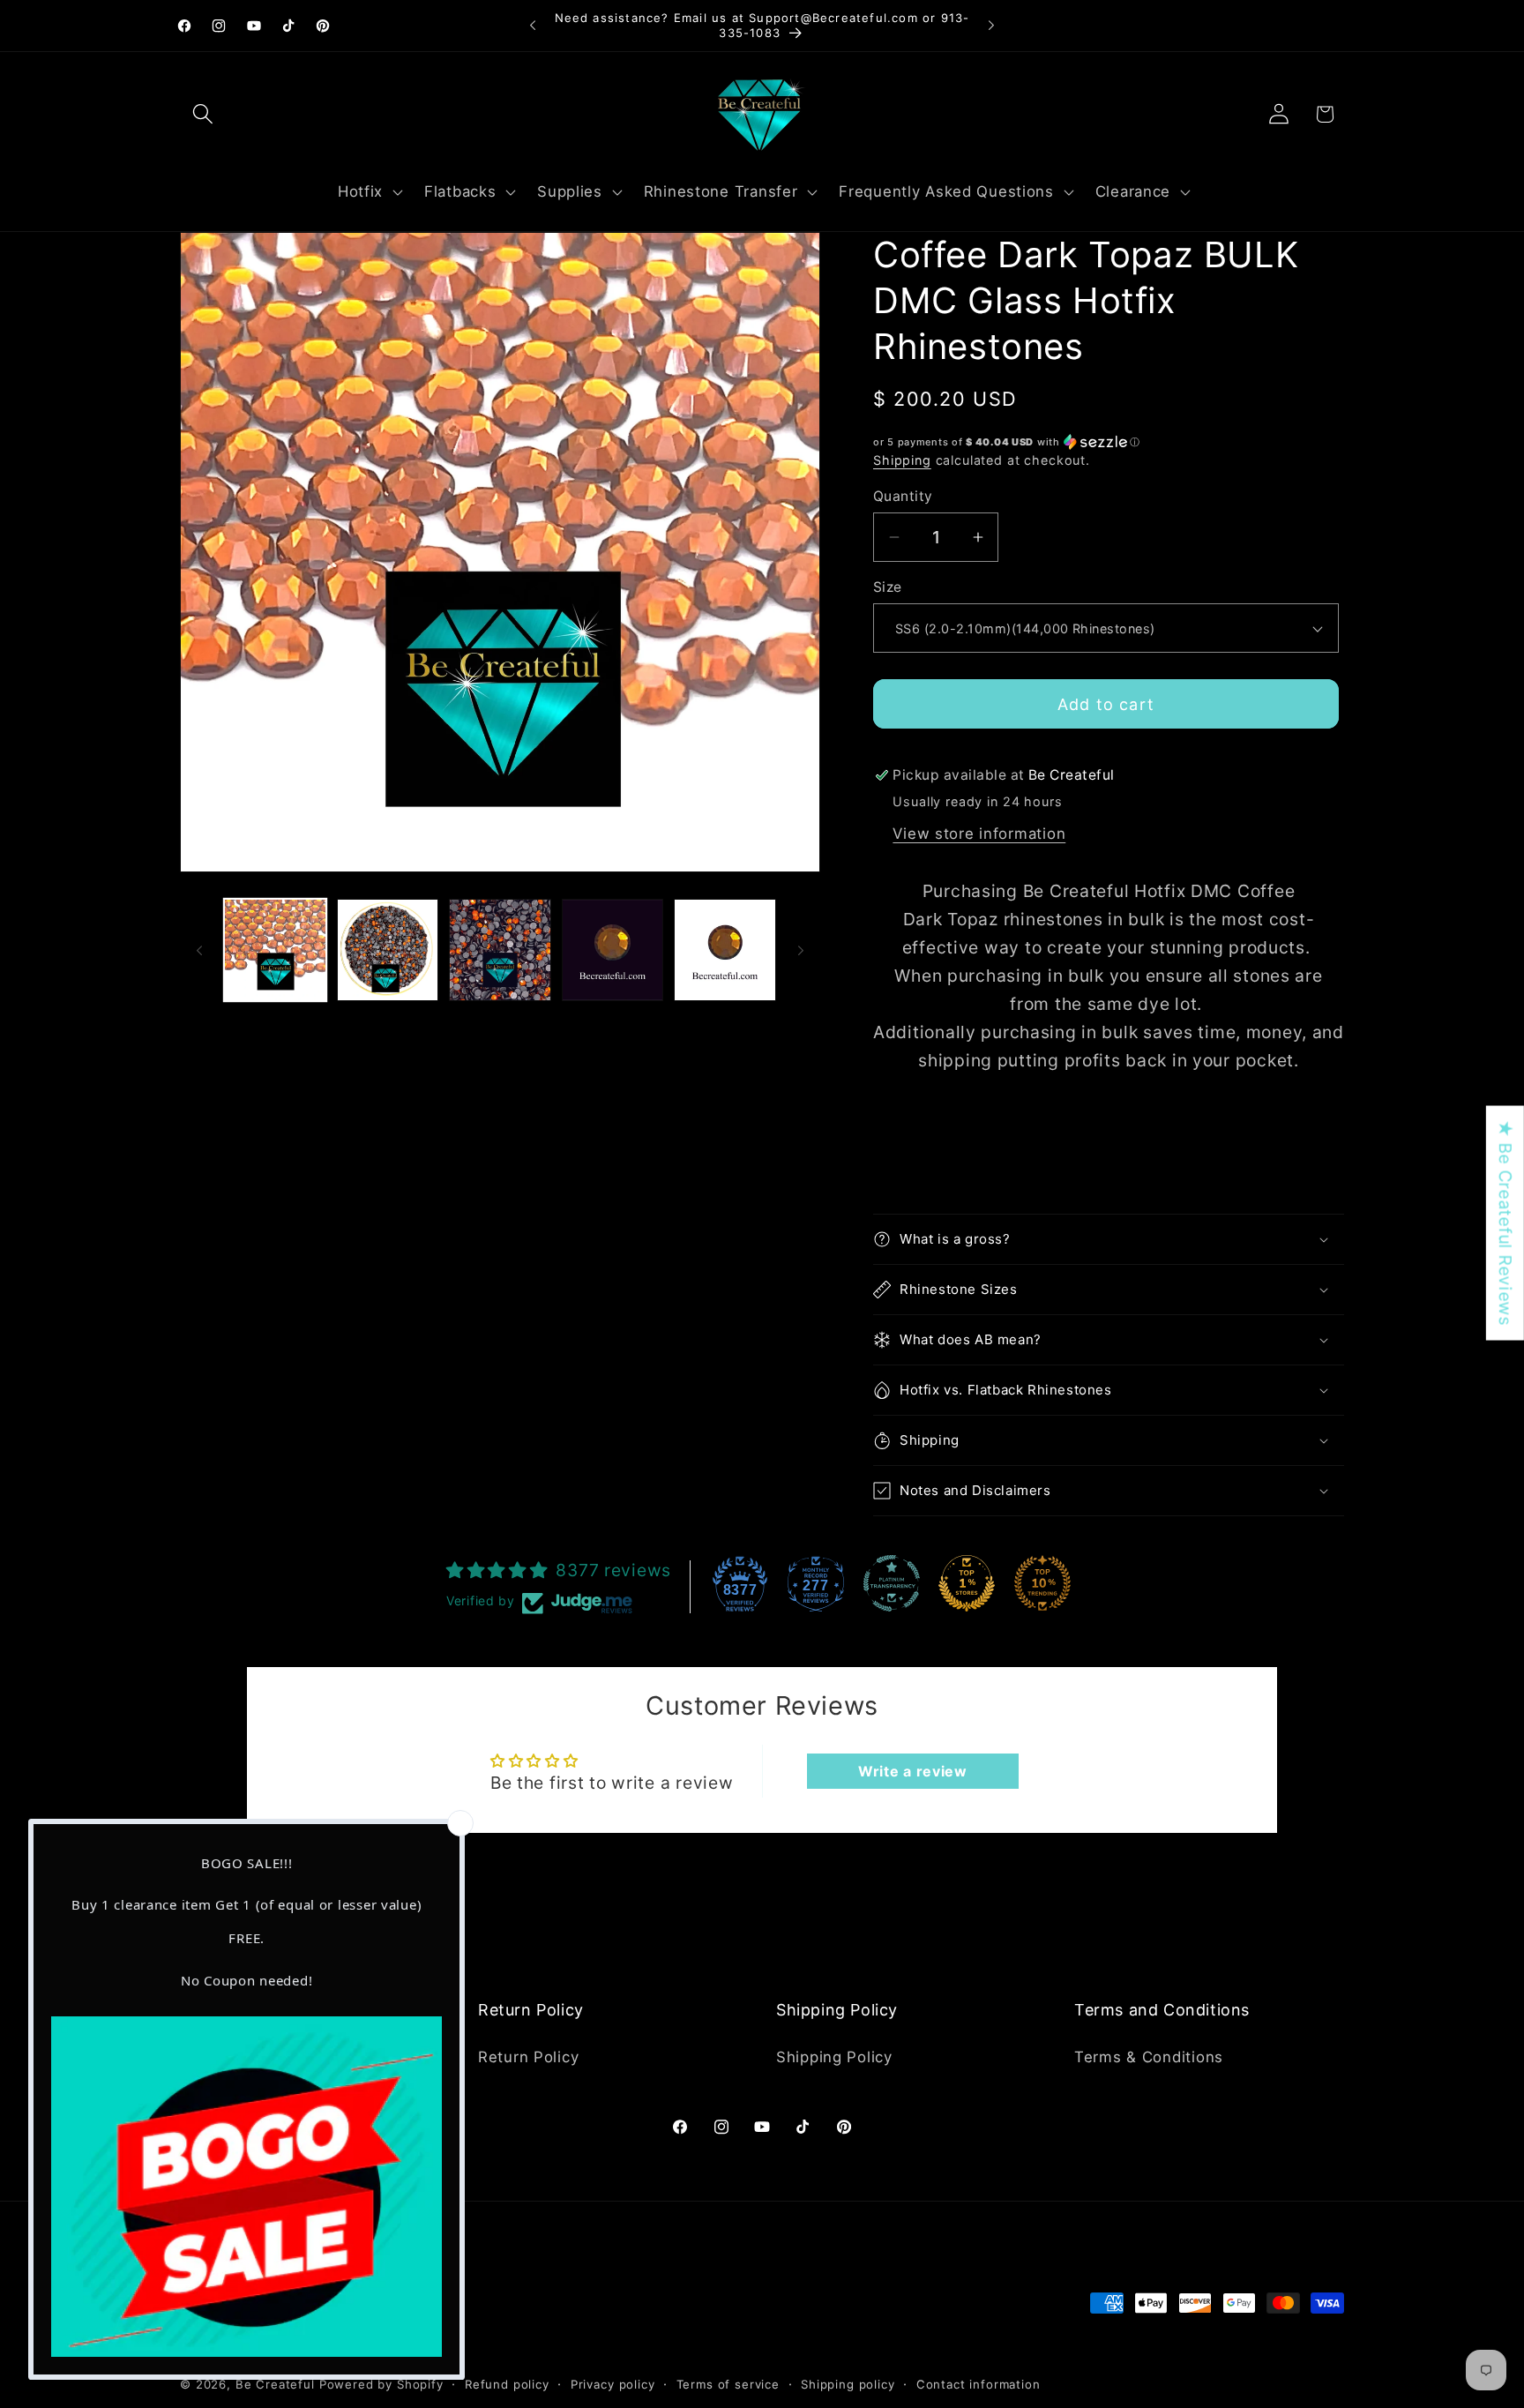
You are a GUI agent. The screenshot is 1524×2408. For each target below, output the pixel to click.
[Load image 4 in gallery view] (613, 950)
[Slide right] (801, 950)
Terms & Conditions (1149, 2056)
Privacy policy (613, 2383)
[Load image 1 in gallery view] (275, 950)
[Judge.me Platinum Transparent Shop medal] (892, 1583)
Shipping (902, 460)
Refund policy (507, 2383)
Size (888, 587)
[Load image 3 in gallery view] (500, 950)
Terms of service (728, 2383)
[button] (203, 114)
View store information (979, 834)
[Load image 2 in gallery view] (388, 950)
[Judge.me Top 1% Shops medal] (967, 1583)
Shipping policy (848, 2383)
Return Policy (528, 2056)
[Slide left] (199, 950)
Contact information (979, 2383)
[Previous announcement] (533, 26)
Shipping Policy (834, 2056)
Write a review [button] (913, 1771)
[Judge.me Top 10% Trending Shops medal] (1042, 1583)
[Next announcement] (991, 26)
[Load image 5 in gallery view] (725, 950)
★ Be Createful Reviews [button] (1505, 1223)
